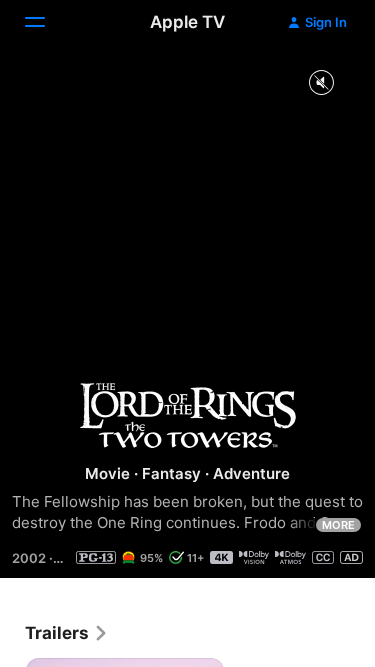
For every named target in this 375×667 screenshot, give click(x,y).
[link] (67, 633)
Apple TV (187, 22)
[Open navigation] (47, 22)
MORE (338, 525)
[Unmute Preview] (321, 83)
